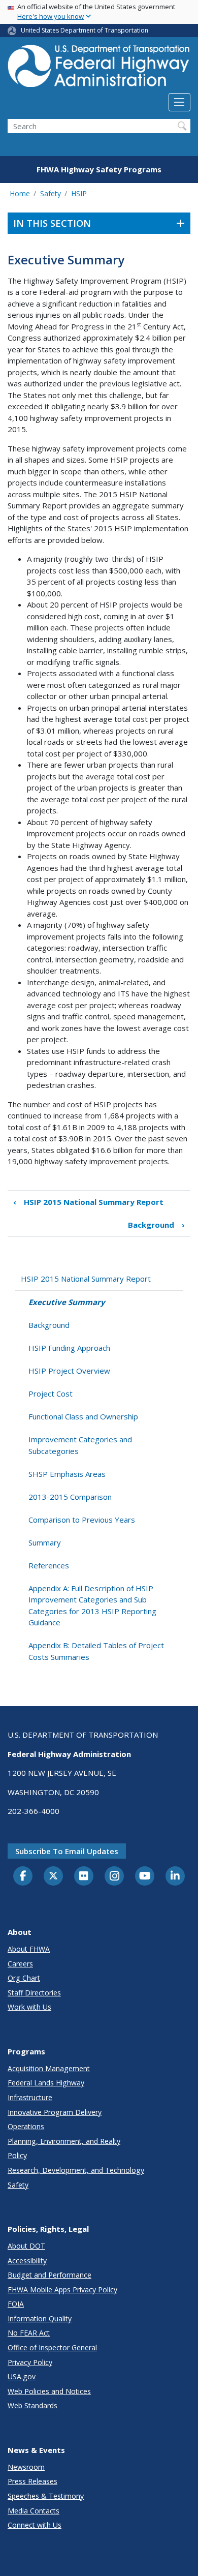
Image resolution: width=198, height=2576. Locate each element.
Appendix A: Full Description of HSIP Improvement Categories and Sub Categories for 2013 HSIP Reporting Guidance (92, 1605)
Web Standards (32, 2405)
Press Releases (32, 2481)
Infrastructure (30, 2097)
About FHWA (29, 1949)
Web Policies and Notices (49, 2391)
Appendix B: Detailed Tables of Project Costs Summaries (96, 1651)
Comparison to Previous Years (82, 1520)
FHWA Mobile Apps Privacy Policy (62, 2290)
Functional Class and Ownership (83, 1416)
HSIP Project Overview (69, 1371)
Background (156, 1225)
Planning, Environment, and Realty (64, 2141)
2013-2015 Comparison (70, 1497)
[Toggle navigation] (179, 102)
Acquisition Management (49, 2068)
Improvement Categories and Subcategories (80, 1445)
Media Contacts (34, 2511)
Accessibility (27, 2261)
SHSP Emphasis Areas (67, 1474)
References (49, 1565)
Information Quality (40, 2319)
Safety (51, 193)
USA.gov (22, 2376)
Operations (26, 2126)
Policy (17, 2155)
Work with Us (29, 2007)
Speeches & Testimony (46, 2496)
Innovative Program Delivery (55, 2112)
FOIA (16, 2304)
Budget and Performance (49, 2275)
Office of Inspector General (52, 2347)
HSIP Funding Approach (69, 1348)
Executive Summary (67, 1302)
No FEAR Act (29, 2333)
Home (20, 193)
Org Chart (24, 1978)
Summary (45, 1542)
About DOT (26, 2246)
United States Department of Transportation (85, 30)
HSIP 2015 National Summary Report (88, 1202)
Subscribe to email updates (67, 1851)
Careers (20, 1964)
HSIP (79, 193)
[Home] (99, 69)
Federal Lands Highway (46, 2083)
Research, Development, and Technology (76, 2170)
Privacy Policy (30, 2362)
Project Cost (51, 1393)
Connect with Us (35, 2525)
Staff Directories (34, 1993)
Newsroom (26, 2467)
